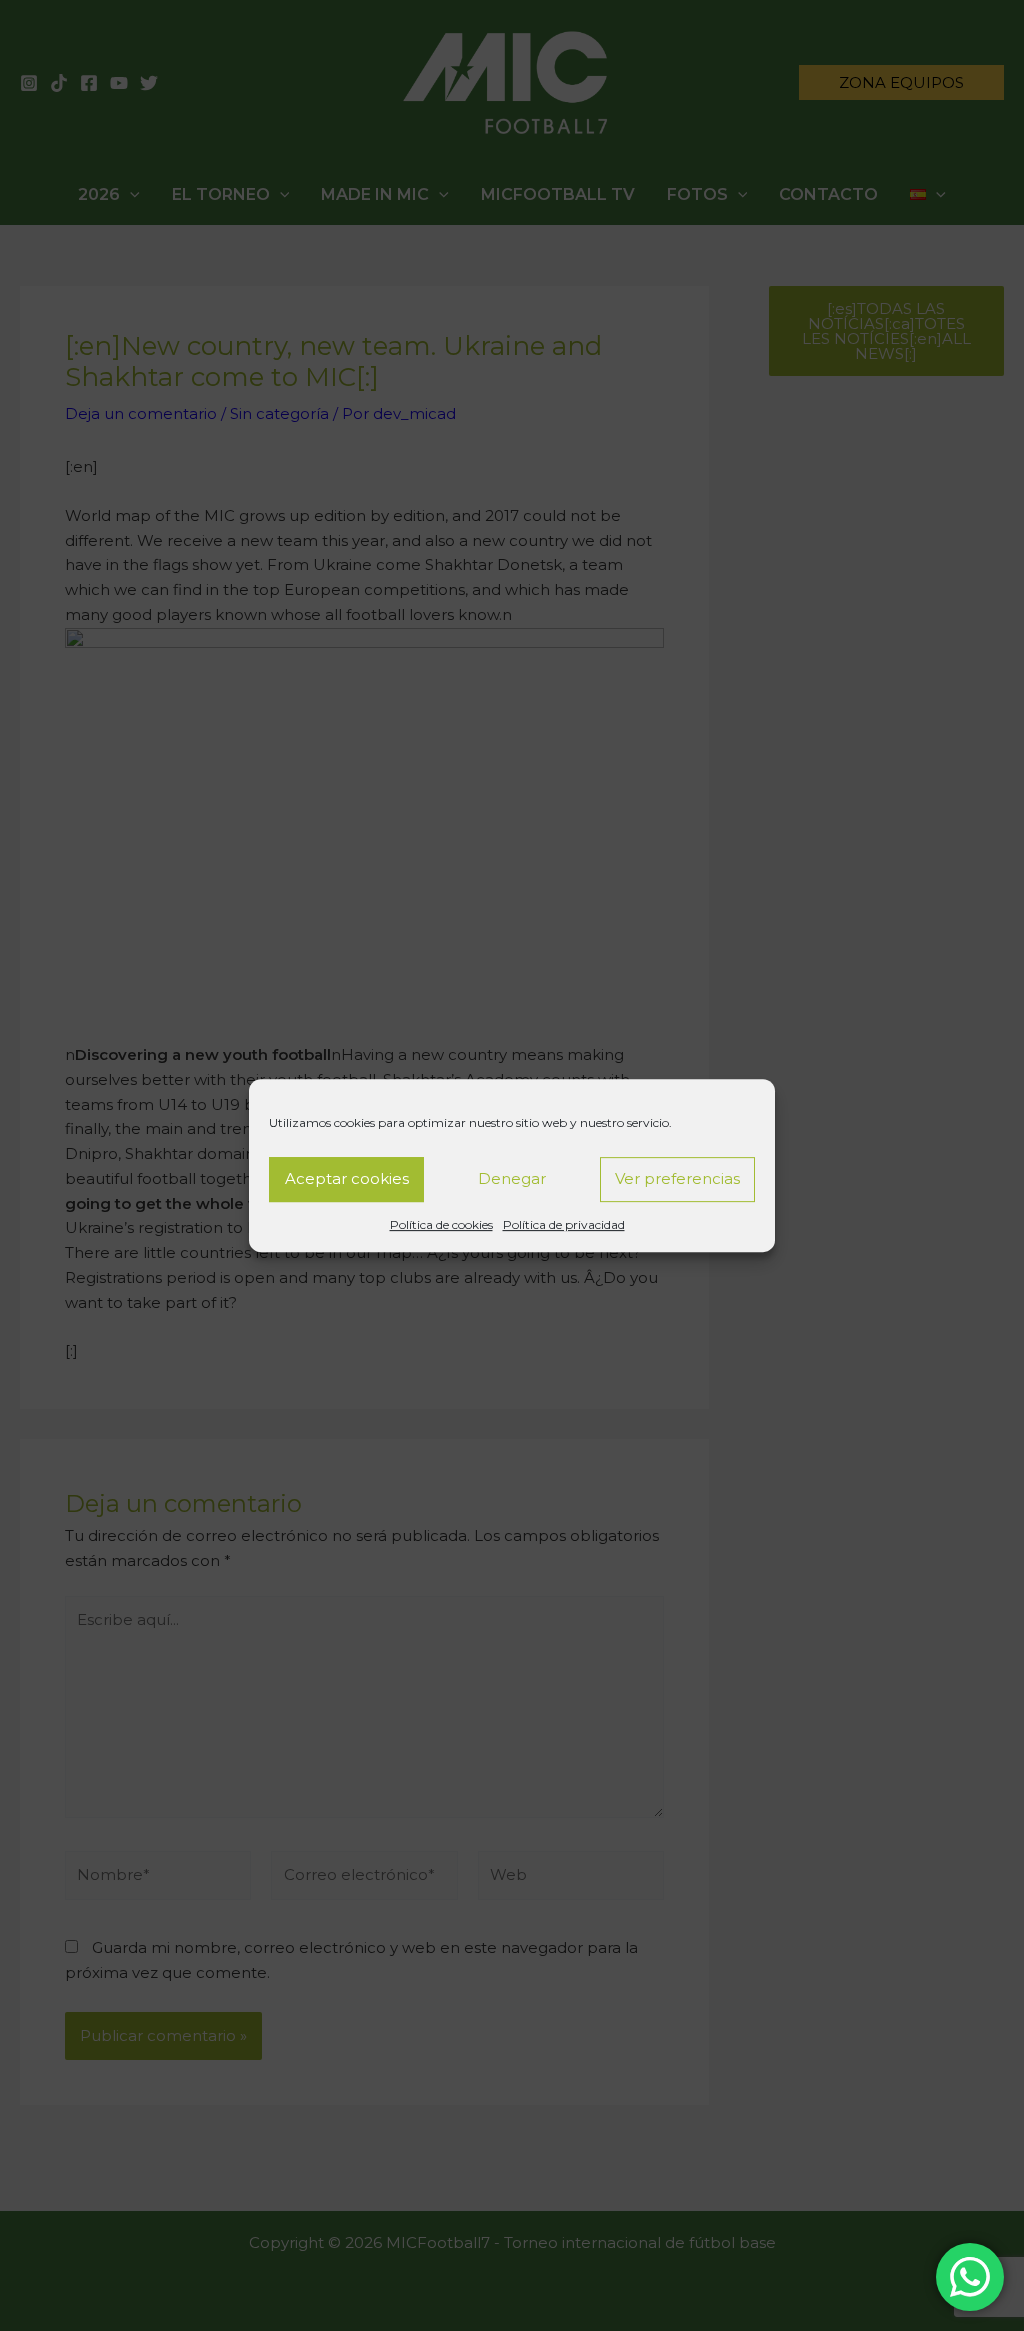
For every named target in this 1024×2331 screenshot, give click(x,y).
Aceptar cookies (347, 1178)
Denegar (512, 1178)
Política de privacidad (564, 1224)
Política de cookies (441, 1224)
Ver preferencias (677, 1178)
